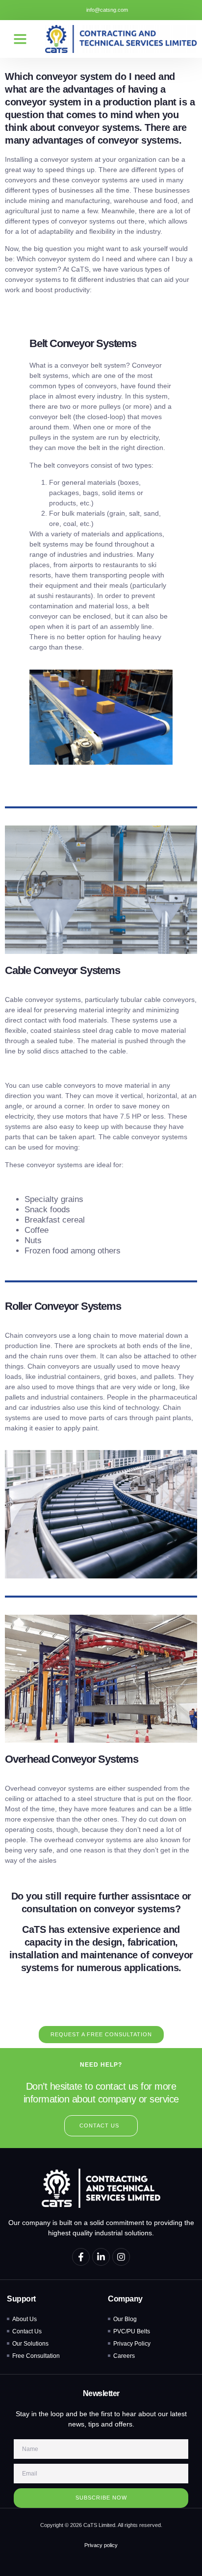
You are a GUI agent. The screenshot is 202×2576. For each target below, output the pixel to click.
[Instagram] (121, 2257)
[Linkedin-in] (101, 2257)
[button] (20, 39)
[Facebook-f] (81, 2257)
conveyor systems (101, 180)
